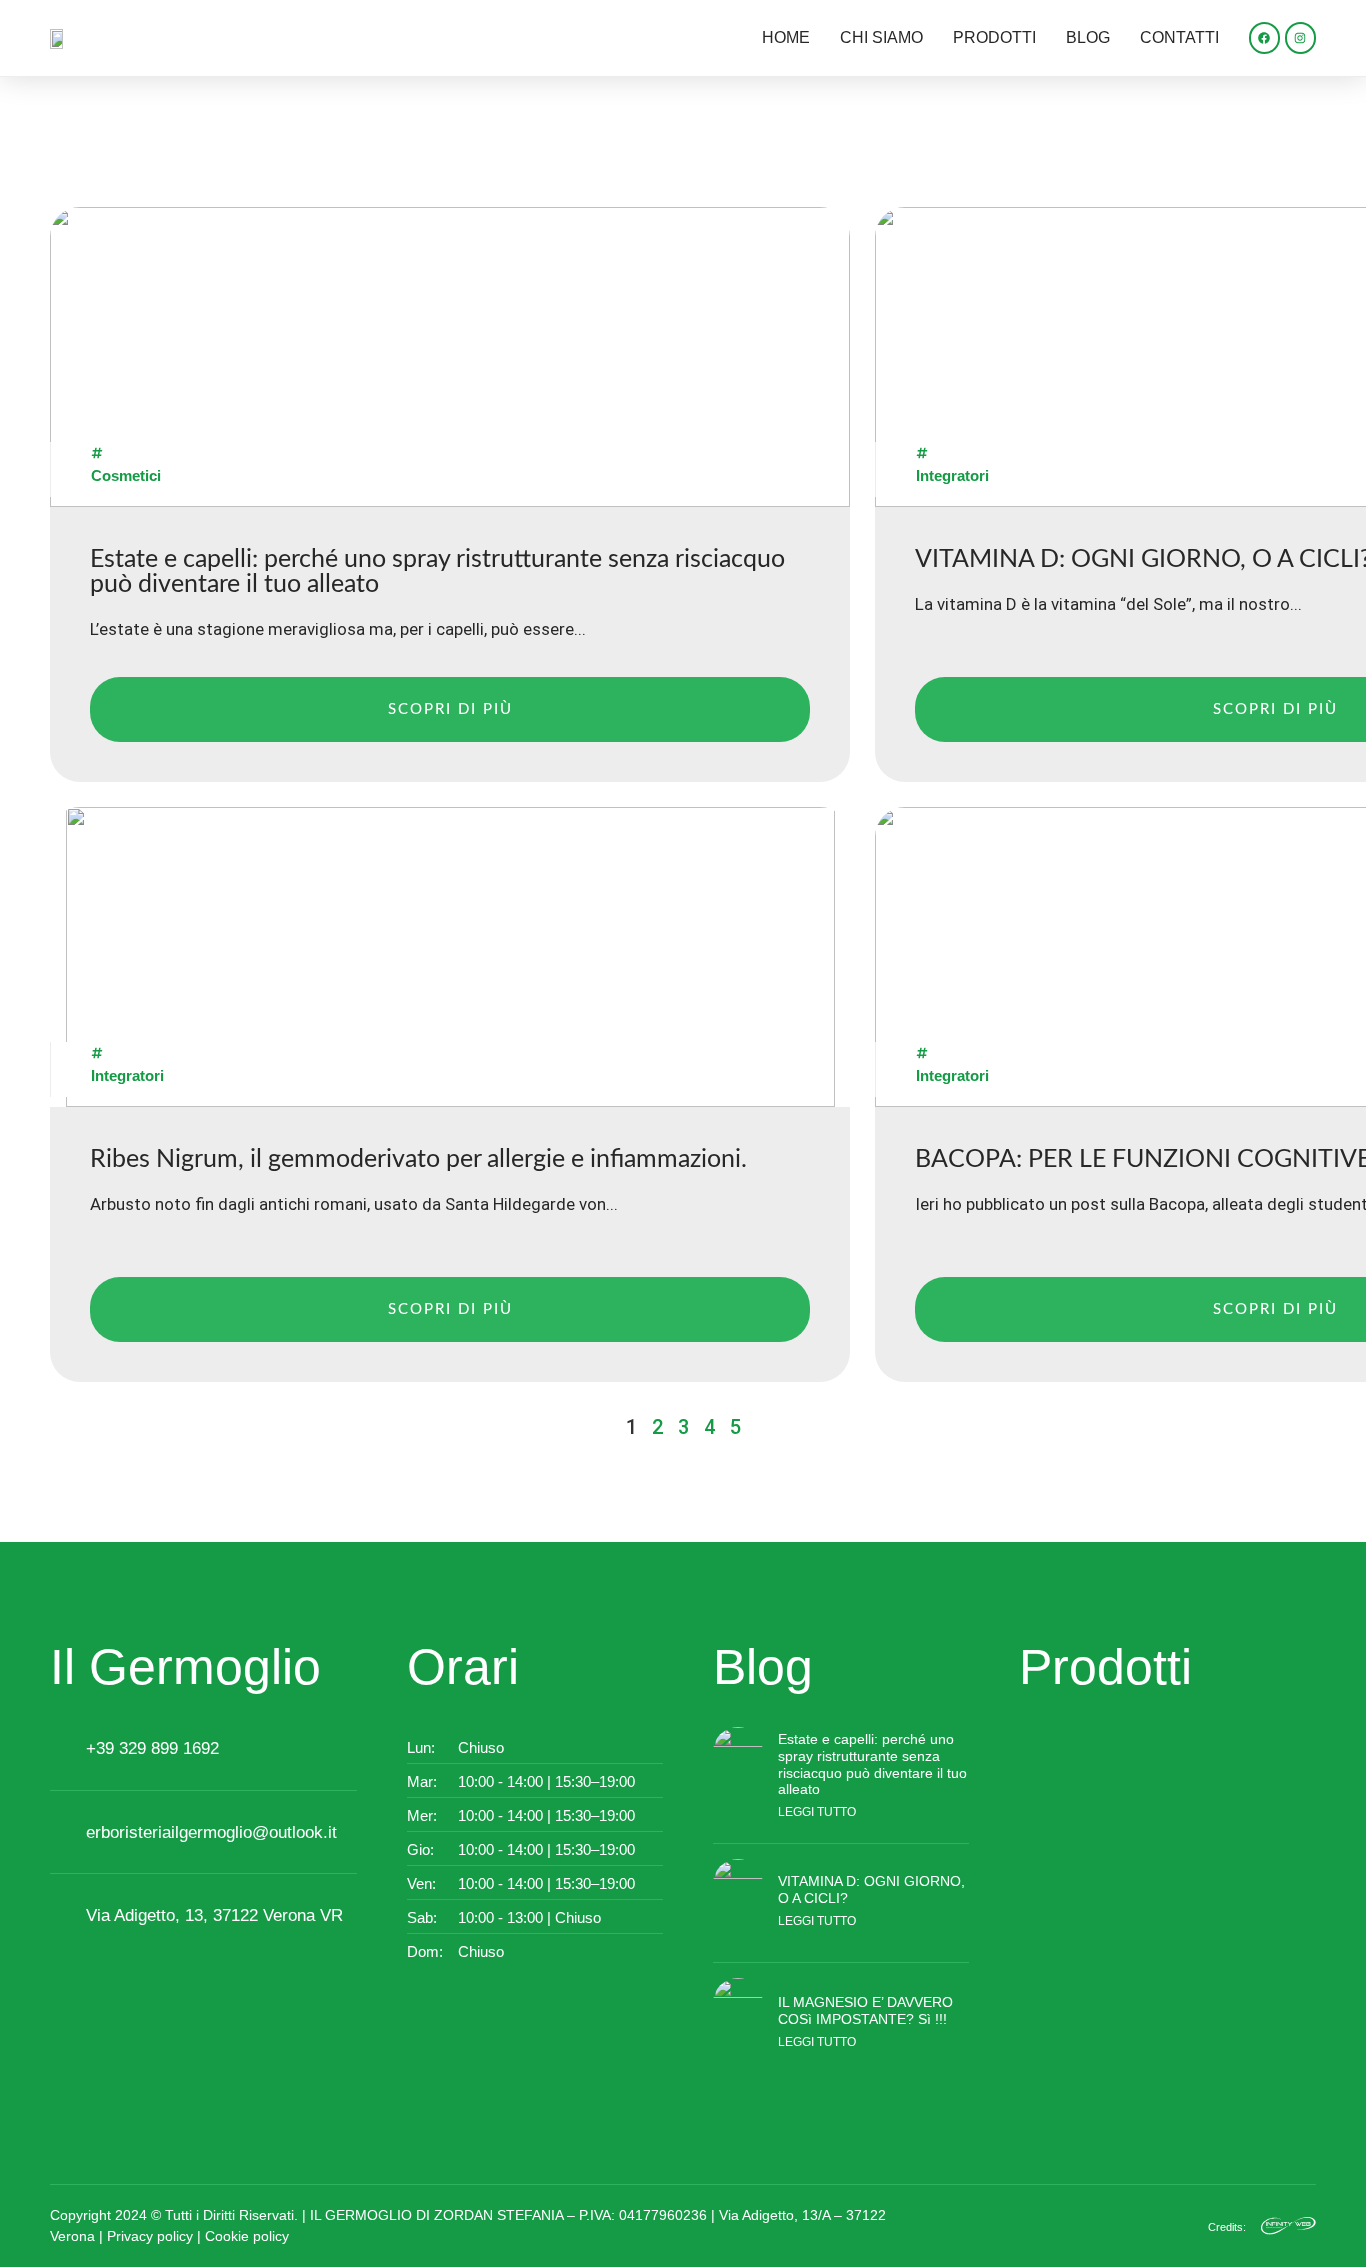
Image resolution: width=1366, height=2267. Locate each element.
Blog (1088, 37)
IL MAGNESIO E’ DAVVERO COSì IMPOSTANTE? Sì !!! (865, 2010)
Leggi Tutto (817, 1812)
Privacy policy (150, 2236)
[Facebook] (1264, 37)
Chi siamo (881, 37)
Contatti (1179, 37)
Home (786, 37)
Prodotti (994, 37)
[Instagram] (1300, 37)
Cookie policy (247, 2236)
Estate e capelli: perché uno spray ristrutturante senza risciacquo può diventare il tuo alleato (872, 1764)
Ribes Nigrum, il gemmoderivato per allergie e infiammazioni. (418, 1159)
